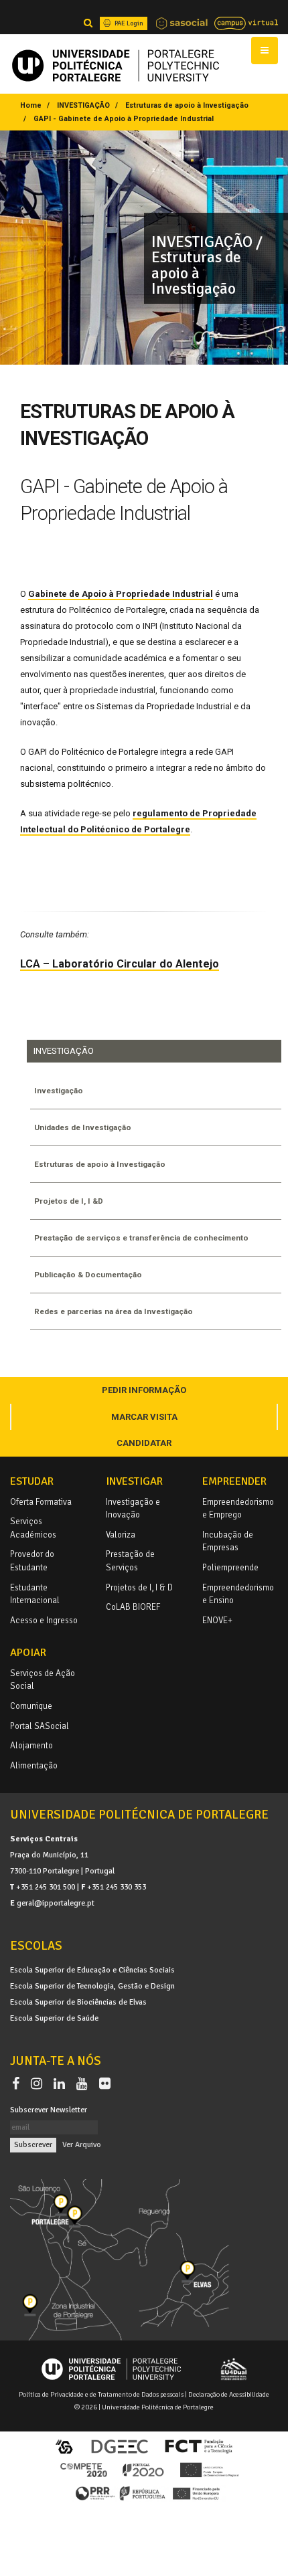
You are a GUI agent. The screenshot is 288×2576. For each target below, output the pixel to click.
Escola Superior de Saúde (54, 2018)
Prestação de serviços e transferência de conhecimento (141, 1238)
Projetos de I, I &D (69, 1201)
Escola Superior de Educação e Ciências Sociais (92, 1970)
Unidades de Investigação (83, 1127)
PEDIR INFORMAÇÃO (144, 1390)
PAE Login (128, 23)
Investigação (59, 1091)
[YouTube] (85, 2084)
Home (31, 105)
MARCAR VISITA (144, 1417)
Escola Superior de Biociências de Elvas (78, 2002)
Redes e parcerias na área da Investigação (114, 1311)
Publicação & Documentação (88, 1275)
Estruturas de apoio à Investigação (187, 105)
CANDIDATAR (144, 1443)
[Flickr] (105, 2084)
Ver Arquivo (82, 2144)
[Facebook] (18, 2084)
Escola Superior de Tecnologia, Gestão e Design (92, 1986)
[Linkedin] (62, 2084)
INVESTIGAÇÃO (83, 105)
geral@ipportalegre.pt (56, 1903)
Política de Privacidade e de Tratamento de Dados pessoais (101, 2394)
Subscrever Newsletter (49, 2110)
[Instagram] (39, 2084)
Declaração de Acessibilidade (229, 2394)
